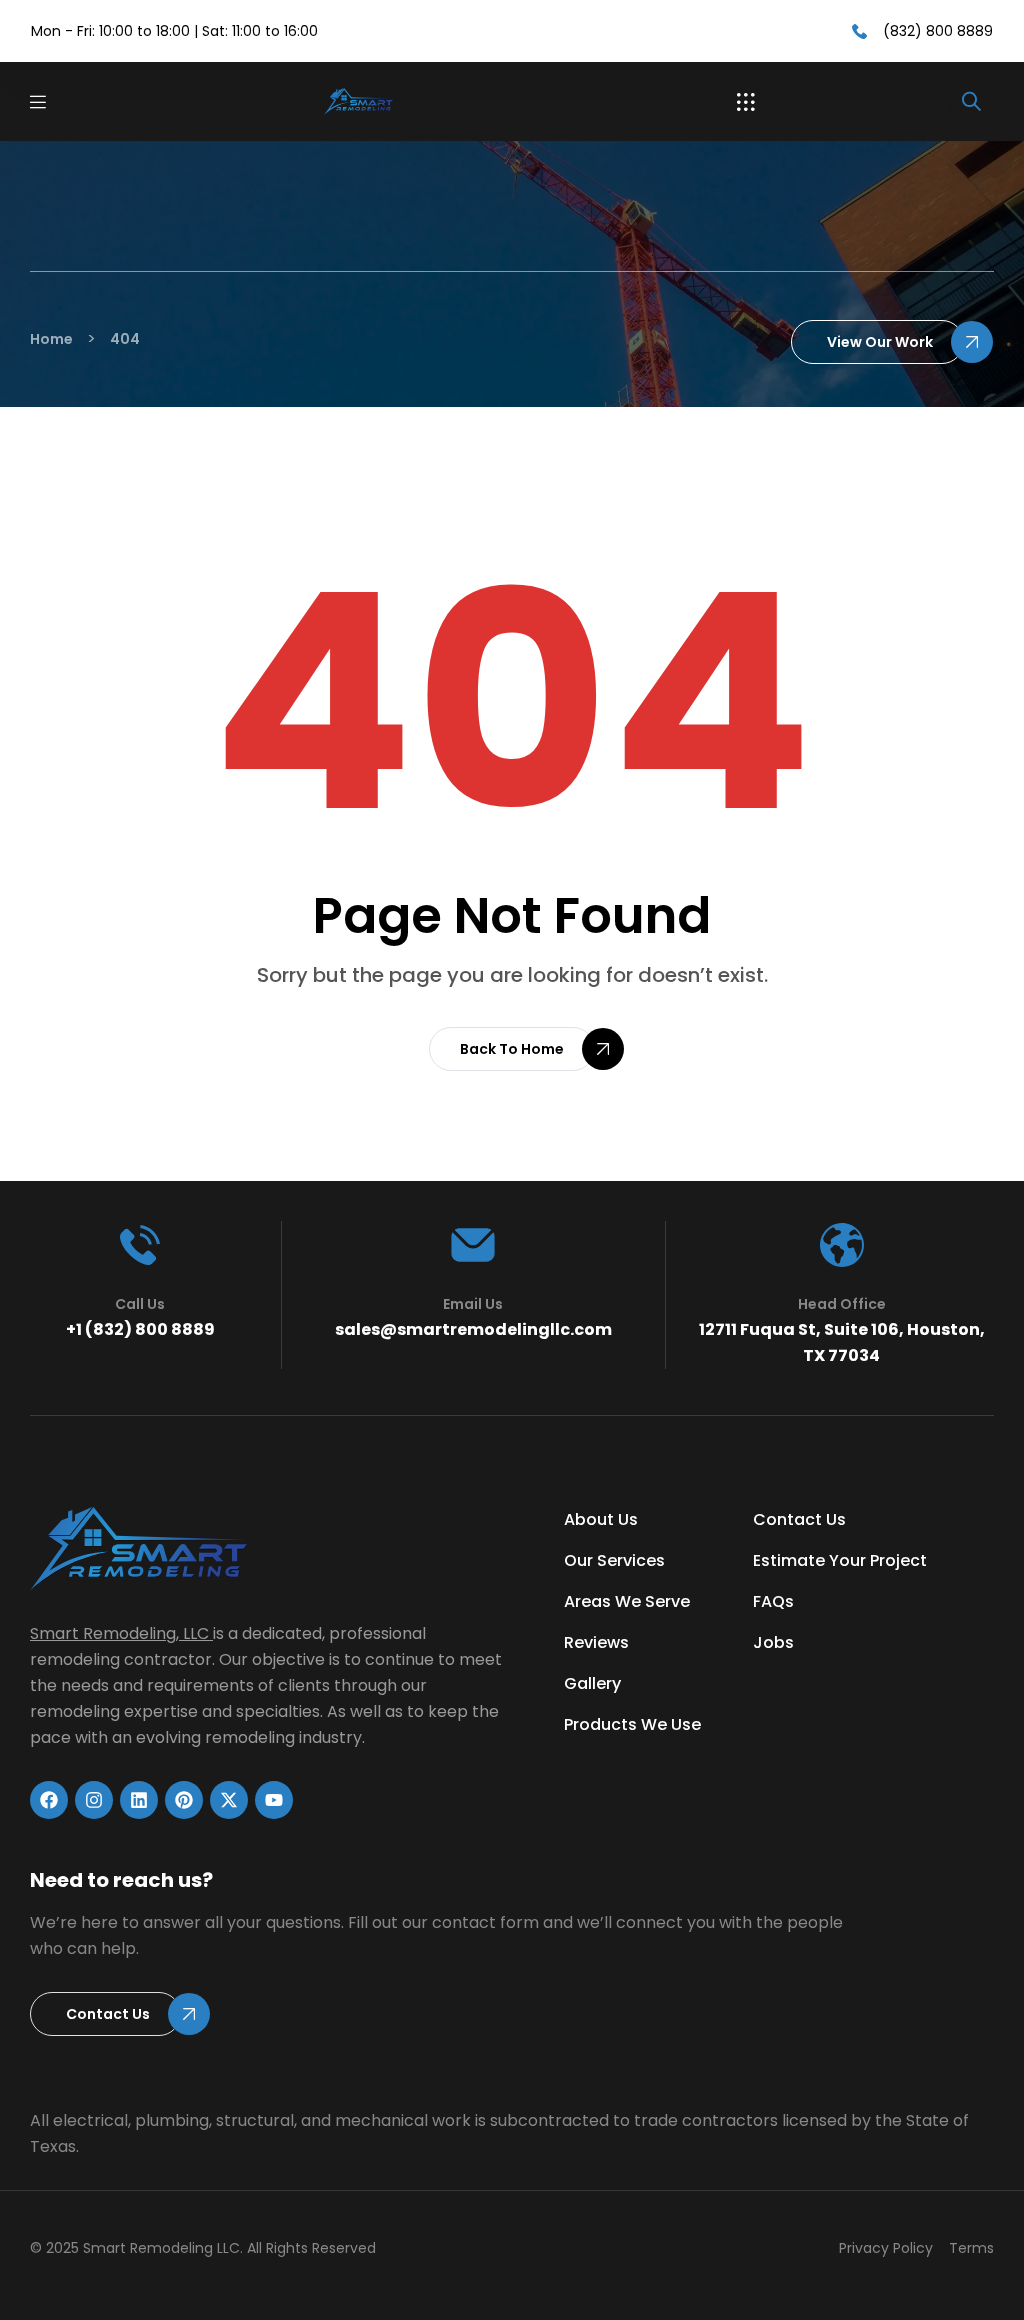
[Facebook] (49, 1800)
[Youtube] (274, 1800)
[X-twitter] (229, 1800)
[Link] (392, 101)
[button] (746, 102)
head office (842, 1304)
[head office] (842, 1245)
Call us (140, 1304)
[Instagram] (94, 1800)
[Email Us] (473, 1245)
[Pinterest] (184, 1800)
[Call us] (140, 1245)
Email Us (473, 1304)
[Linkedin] (139, 1800)
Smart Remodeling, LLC (119, 1633)
